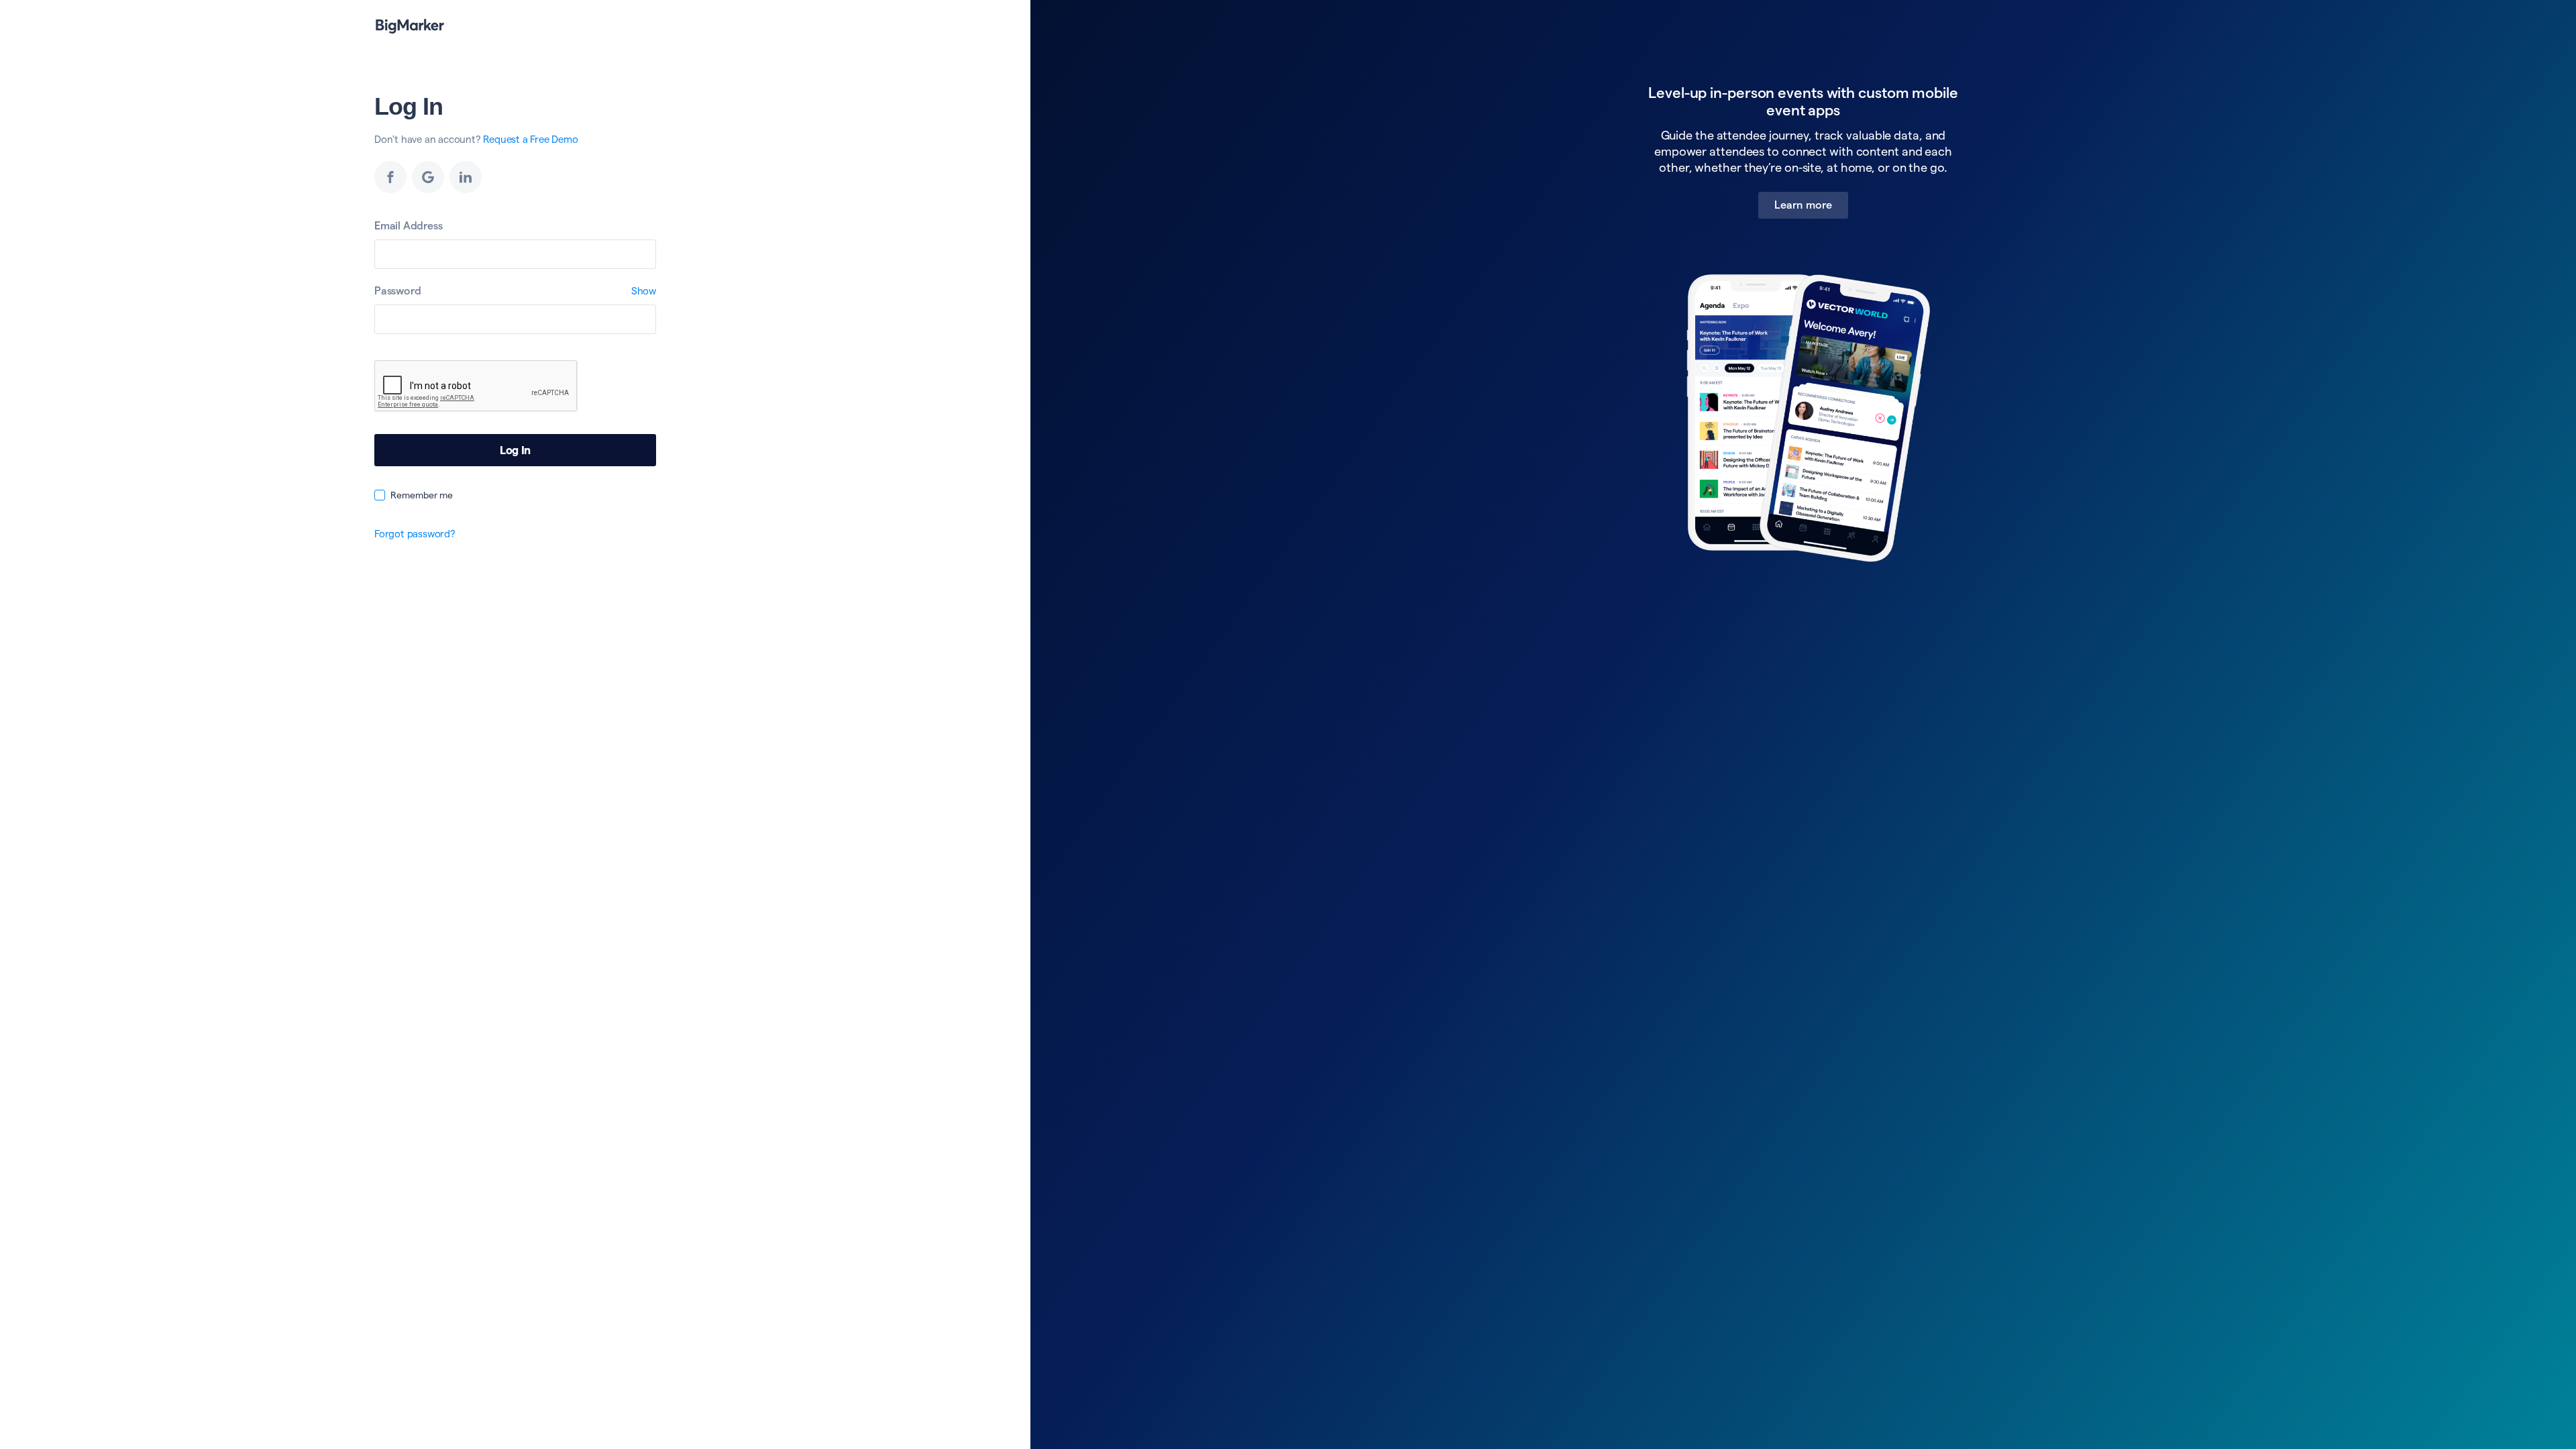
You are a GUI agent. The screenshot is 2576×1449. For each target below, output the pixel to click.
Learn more (1803, 205)
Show (644, 291)
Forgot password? (415, 534)
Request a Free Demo (530, 139)
